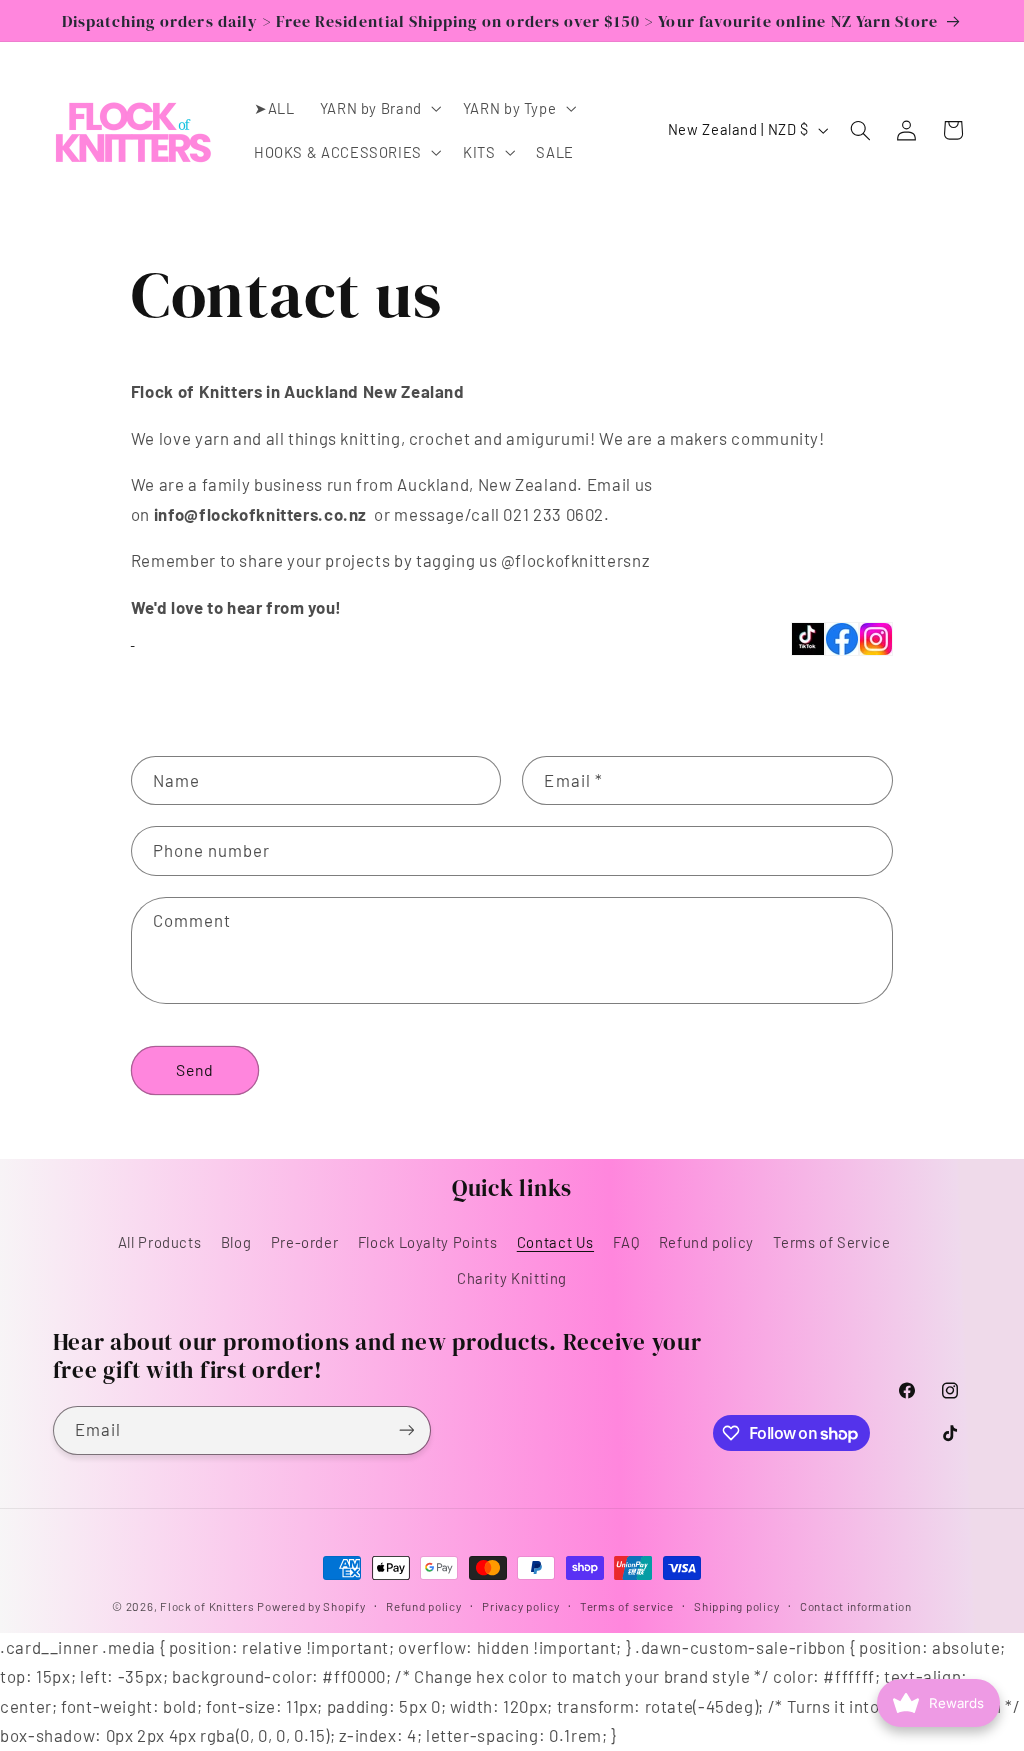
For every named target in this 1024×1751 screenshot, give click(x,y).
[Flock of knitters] (133, 636)
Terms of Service (831, 1242)
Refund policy (706, 1242)
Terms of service (627, 1606)
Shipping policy (736, 1606)
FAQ (626, 1242)
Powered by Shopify (311, 1606)
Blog (236, 1242)
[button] (378, 108)
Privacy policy (520, 1606)
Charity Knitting (512, 1278)
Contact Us (555, 1242)
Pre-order (305, 1242)
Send (195, 1069)
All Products (160, 1242)
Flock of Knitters (208, 1606)
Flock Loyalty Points (428, 1242)
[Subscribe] (406, 1430)
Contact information (856, 1606)
